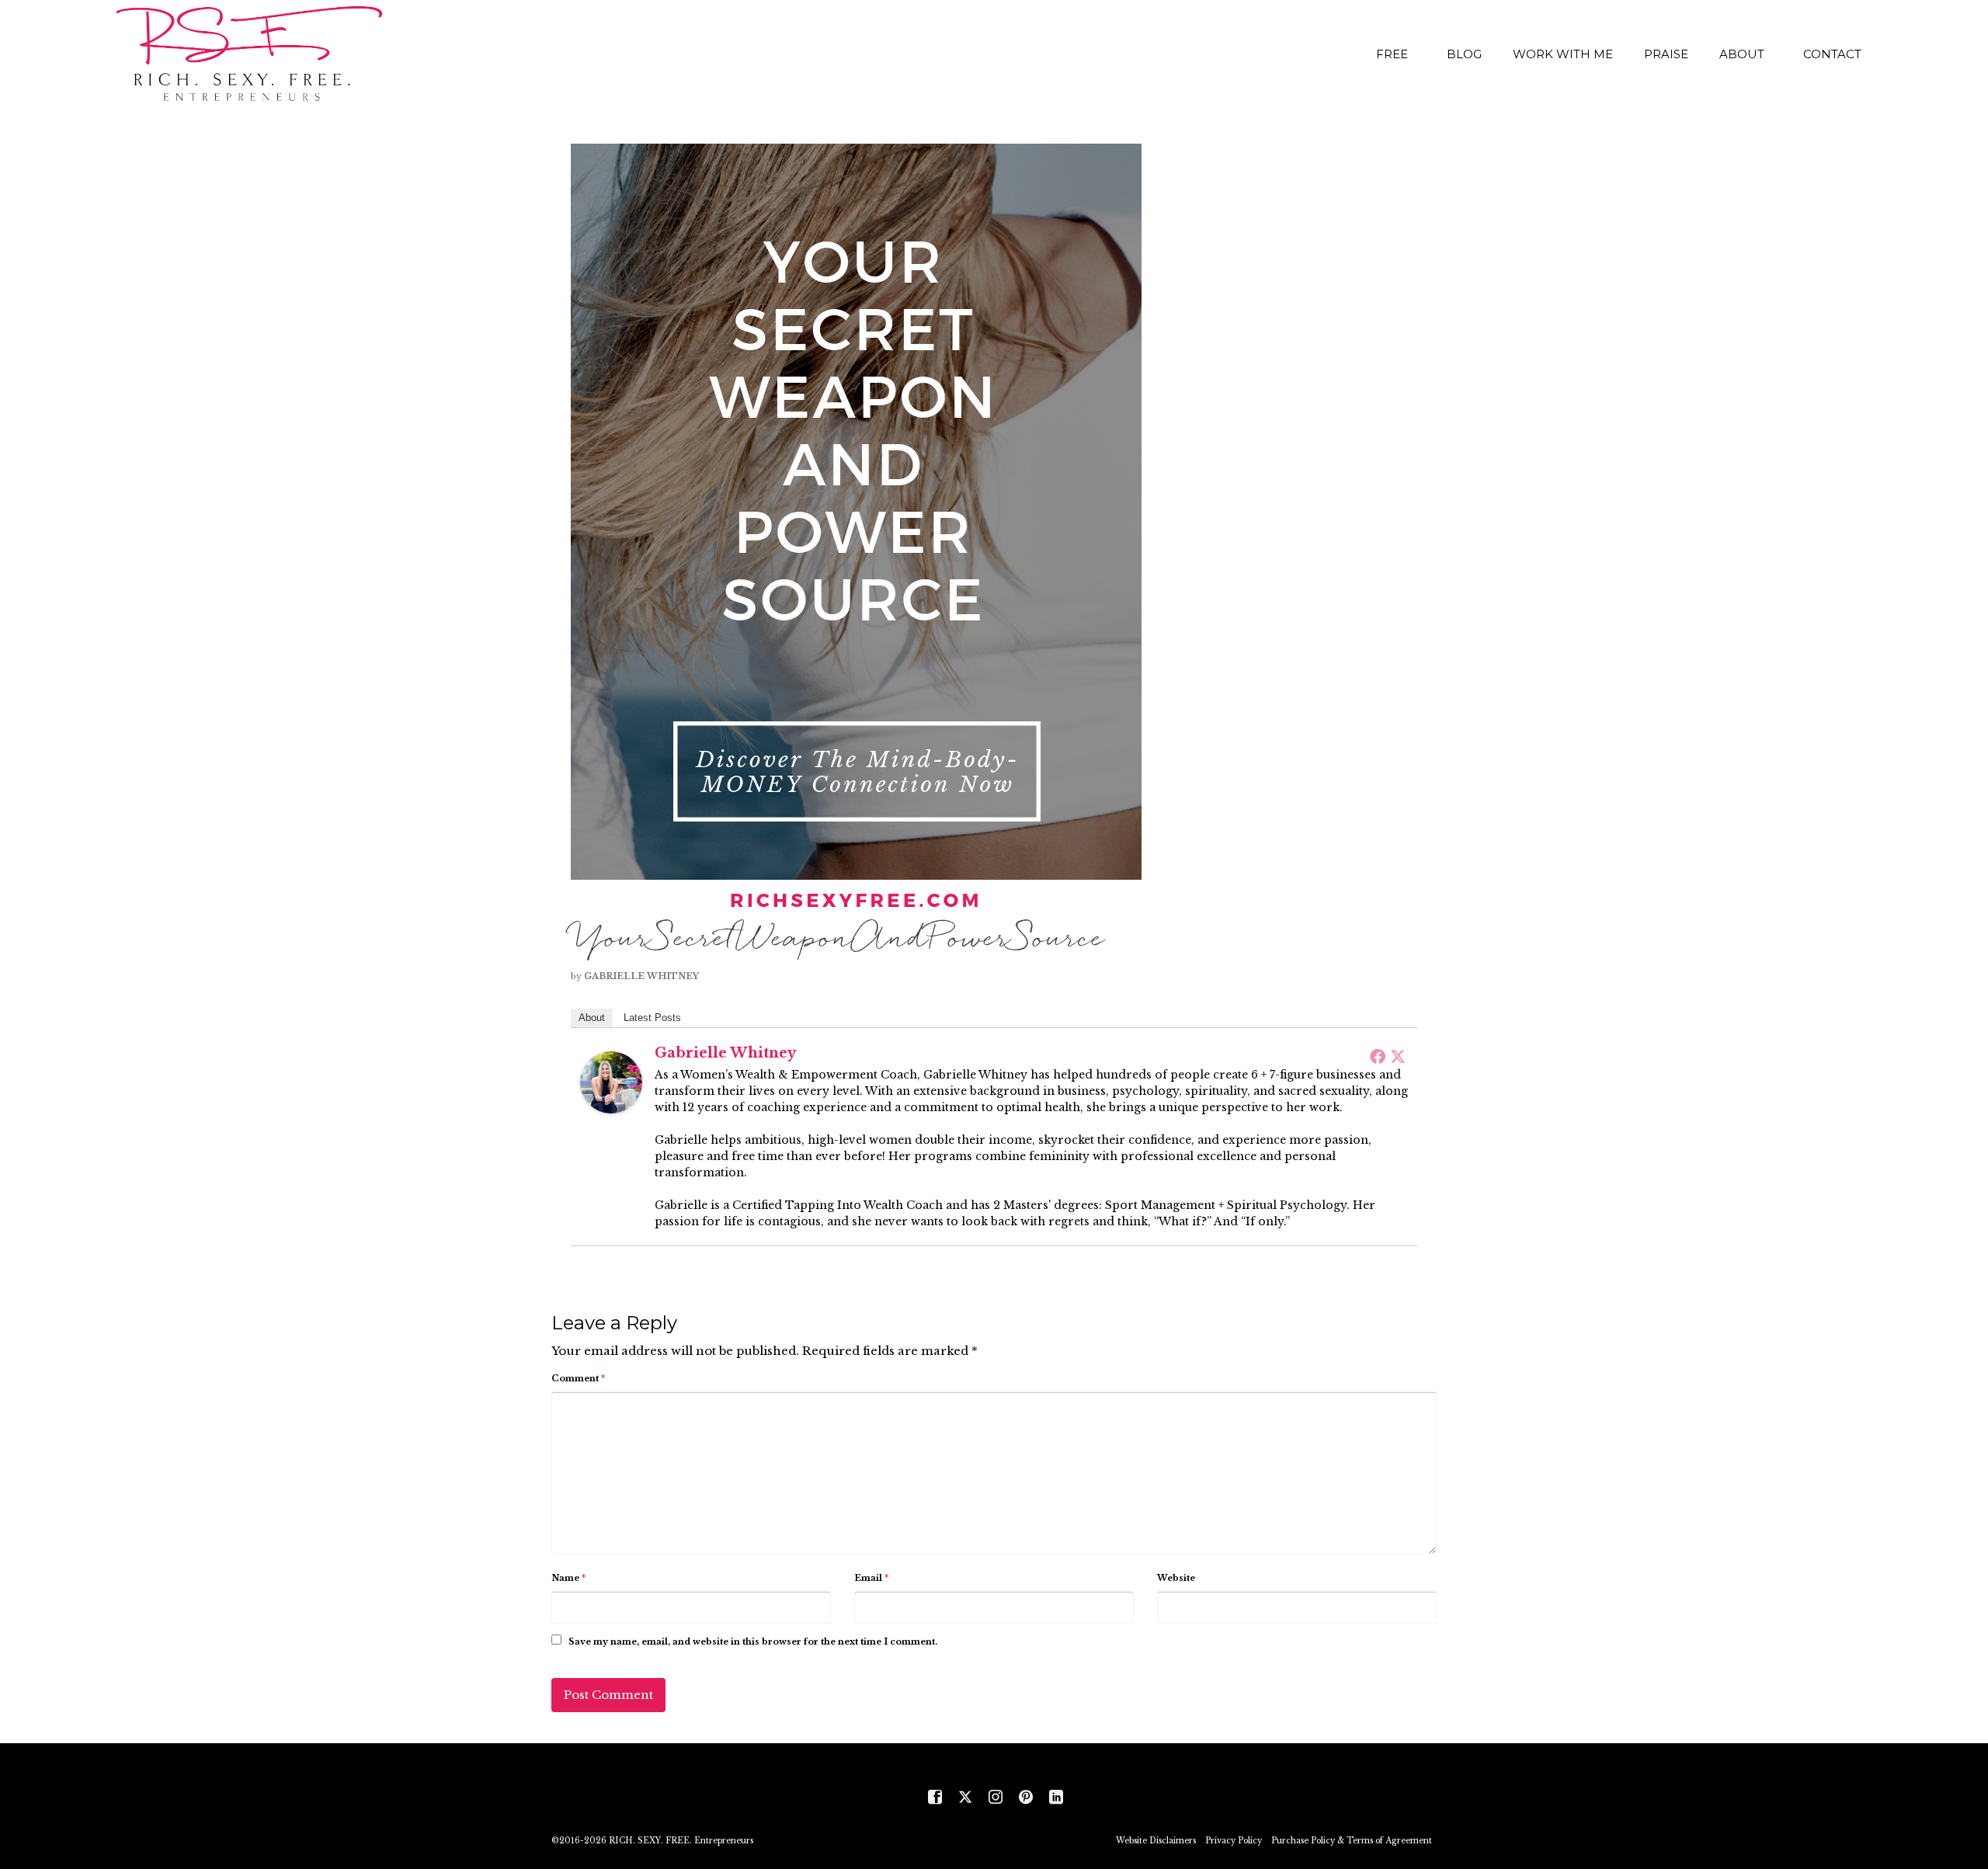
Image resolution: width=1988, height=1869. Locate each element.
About (592, 1018)
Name (568, 1578)
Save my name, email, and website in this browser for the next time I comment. (753, 1641)
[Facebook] (1378, 1056)
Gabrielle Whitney (641, 976)
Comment (578, 1378)
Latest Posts (652, 1018)
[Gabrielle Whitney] (611, 1081)
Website (1176, 1578)
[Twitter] (1398, 1056)
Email (871, 1578)
